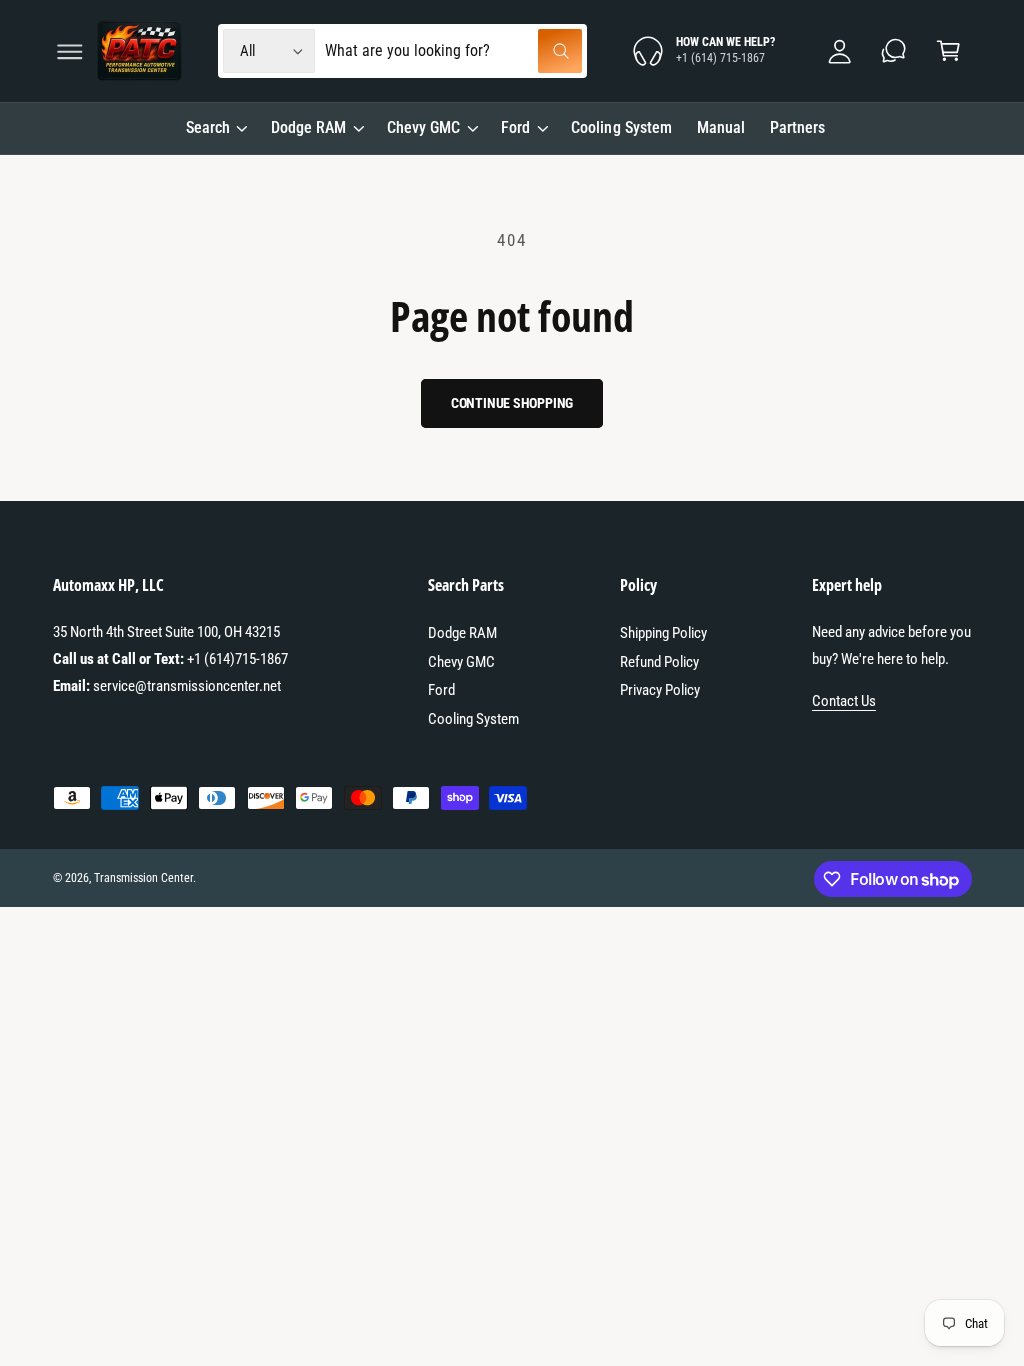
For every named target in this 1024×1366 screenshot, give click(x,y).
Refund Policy (659, 662)
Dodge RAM (462, 633)
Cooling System (473, 719)
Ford (441, 690)
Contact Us (844, 701)
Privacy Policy (660, 690)
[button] (69, 51)
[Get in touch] (894, 51)
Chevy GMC (461, 662)
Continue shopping (512, 403)
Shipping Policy (663, 633)
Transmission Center (143, 878)
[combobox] (453, 51)
